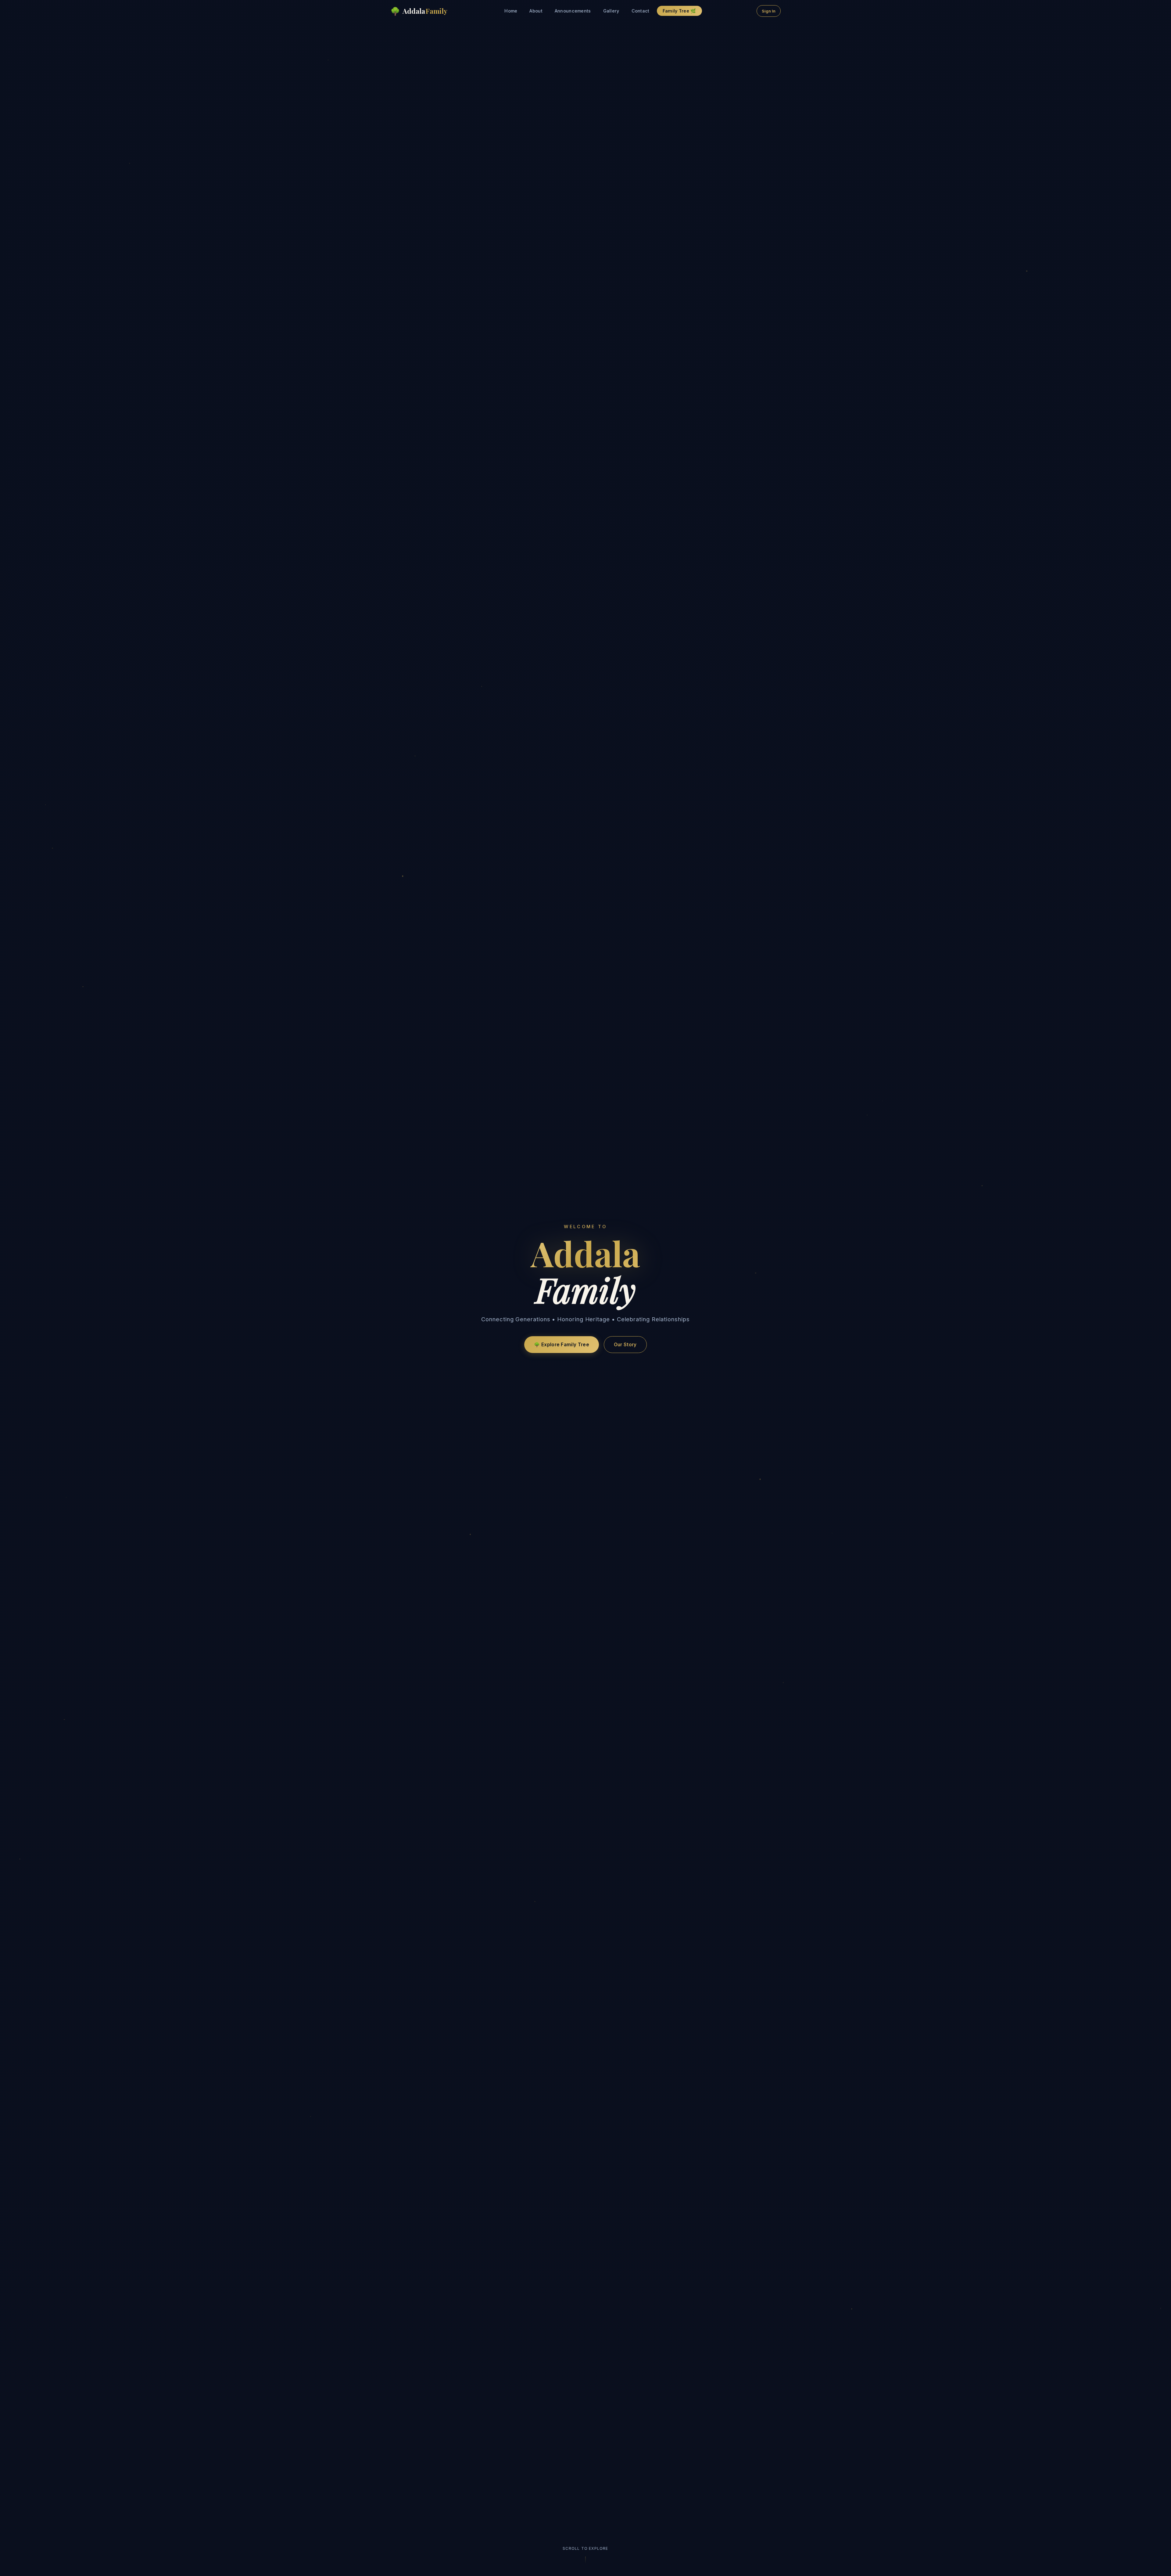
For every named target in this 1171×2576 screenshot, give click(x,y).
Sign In (769, 11)
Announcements (573, 11)
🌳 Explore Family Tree (561, 1345)
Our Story (625, 1345)
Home (511, 11)
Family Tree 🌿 (679, 11)
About (536, 11)
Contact (641, 11)
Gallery (611, 11)
